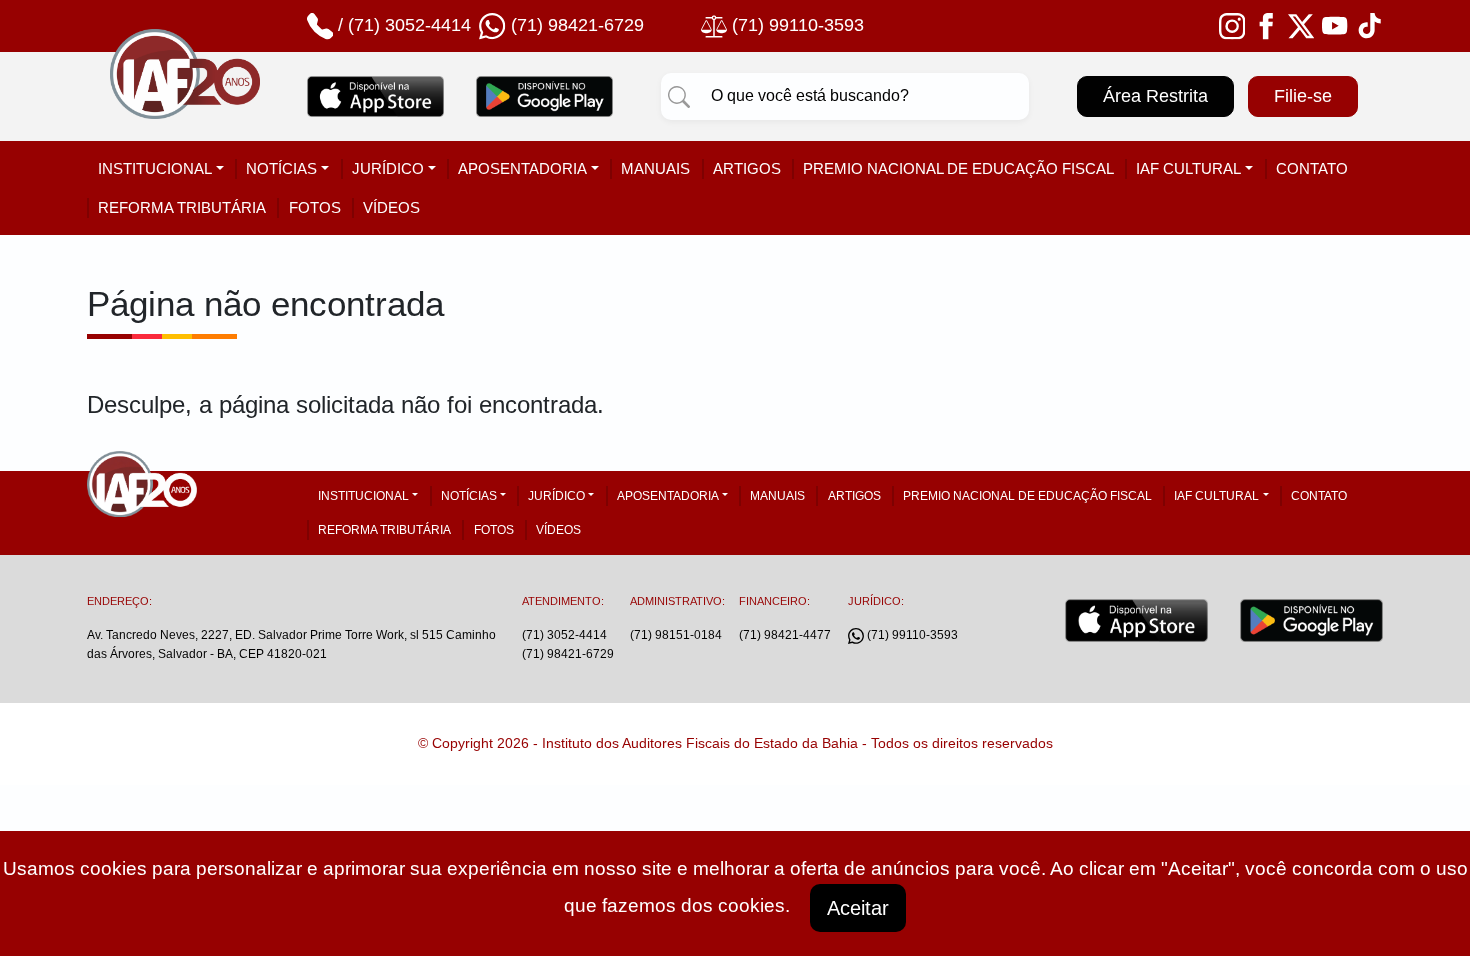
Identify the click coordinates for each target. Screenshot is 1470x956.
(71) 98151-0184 (676, 635)
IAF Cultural (1188, 168)
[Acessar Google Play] (544, 96)
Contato (1312, 168)
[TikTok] (1370, 25)
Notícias (281, 168)
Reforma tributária (182, 207)
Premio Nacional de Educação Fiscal (958, 168)
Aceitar (858, 908)
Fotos (315, 207)
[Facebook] (1266, 25)
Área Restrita (1155, 96)
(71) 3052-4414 (409, 25)
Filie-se (1303, 96)
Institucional (155, 168)
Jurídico (388, 168)
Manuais (655, 168)
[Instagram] (1232, 25)
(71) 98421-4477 (785, 635)
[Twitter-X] (1301, 25)
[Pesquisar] (679, 96)
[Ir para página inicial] (185, 97)
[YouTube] (1335, 25)
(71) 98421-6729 (568, 654)
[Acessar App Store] (375, 96)
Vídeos (391, 207)
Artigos (747, 168)
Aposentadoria (522, 168)
